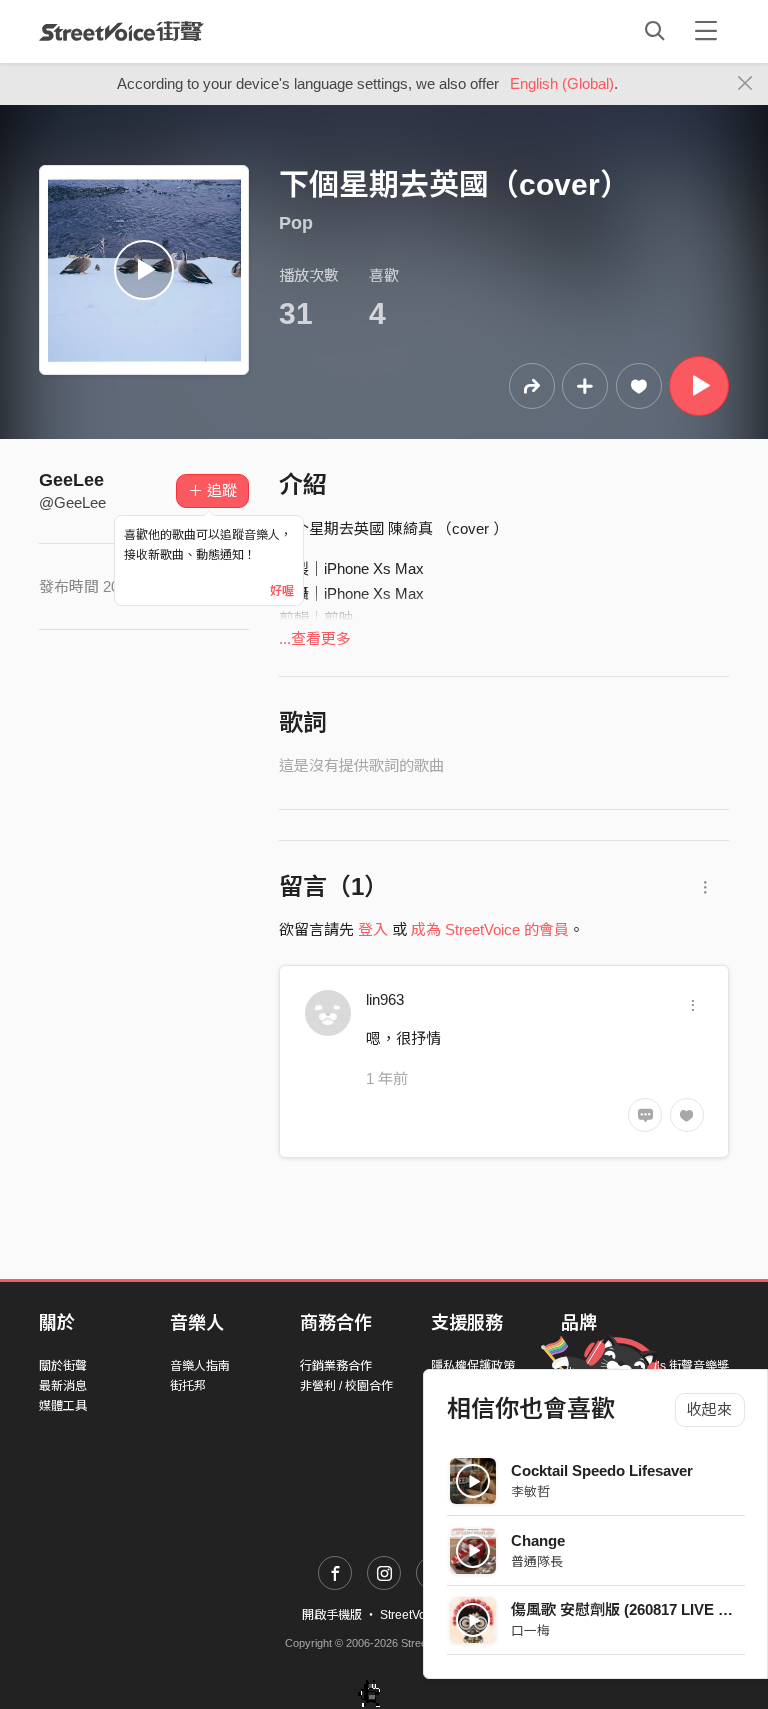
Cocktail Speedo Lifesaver (602, 1470)
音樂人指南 (200, 1366)
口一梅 (530, 1630)
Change (538, 1540)
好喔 (282, 591)
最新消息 (63, 1386)
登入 (373, 929)
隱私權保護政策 (473, 1366)
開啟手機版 (332, 1615)
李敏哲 (530, 1491)
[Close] (745, 84)
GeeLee (71, 480)
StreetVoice (121, 31)
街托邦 (188, 1386)
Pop (296, 223)
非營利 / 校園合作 (346, 1386)
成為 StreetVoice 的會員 (490, 929)
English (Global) (562, 83)
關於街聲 (63, 1366)
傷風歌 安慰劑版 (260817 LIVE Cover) (638, 1609)
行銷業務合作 (336, 1366)
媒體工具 (63, 1406)
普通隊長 (537, 1561)
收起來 (709, 1409)
